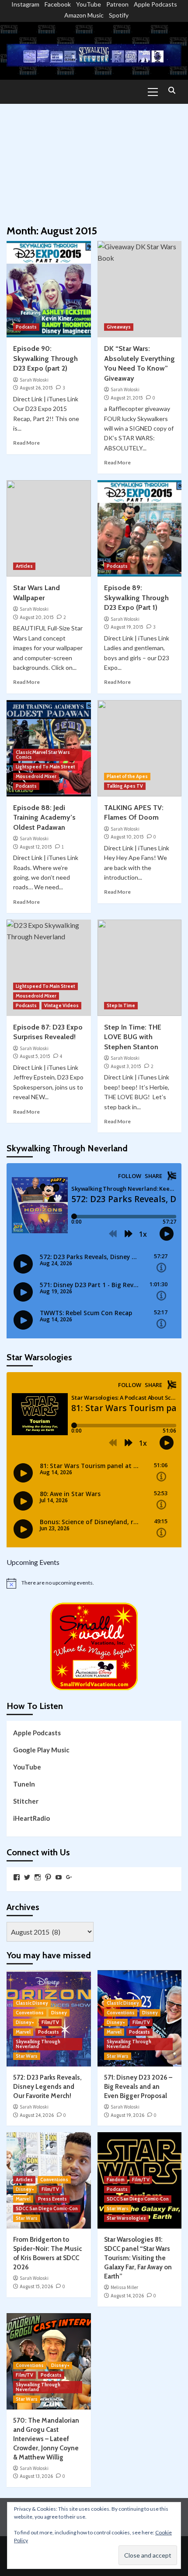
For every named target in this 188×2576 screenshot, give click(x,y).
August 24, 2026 (37, 2115)
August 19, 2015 (127, 627)
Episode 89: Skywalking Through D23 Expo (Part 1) (136, 598)
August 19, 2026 (127, 2115)
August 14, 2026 (127, 2296)
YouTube (89, 4)
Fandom (116, 2180)
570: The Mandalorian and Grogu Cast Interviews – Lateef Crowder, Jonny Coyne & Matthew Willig (46, 2439)
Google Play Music (41, 1750)
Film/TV (50, 2022)
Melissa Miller (124, 2287)
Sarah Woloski (34, 380)
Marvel (23, 2032)
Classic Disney (32, 2003)
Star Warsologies (126, 2218)
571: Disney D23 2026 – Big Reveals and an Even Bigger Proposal (138, 2087)
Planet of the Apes (127, 776)
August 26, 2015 (36, 388)
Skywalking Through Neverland (38, 2044)
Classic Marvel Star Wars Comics (43, 755)
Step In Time (121, 1005)
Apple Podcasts (155, 4)
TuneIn (24, 1784)
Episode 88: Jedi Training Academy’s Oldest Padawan (44, 817)
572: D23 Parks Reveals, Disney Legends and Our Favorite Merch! (47, 2087)
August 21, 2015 (127, 398)
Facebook (58, 4)
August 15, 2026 (36, 2286)
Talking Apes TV (125, 786)
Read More (26, 443)
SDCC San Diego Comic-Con (47, 2208)
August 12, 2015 (36, 847)
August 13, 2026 (36, 2476)
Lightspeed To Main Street (45, 767)
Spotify (119, 15)
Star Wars (27, 2056)
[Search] (172, 91)
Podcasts (26, 327)
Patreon (117, 4)
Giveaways (119, 327)
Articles (24, 566)
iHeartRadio (31, 1818)
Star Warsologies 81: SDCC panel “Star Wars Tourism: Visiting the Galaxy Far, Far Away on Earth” (138, 2258)
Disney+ (25, 2022)
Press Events (52, 2199)
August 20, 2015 (37, 617)
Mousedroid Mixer (36, 776)
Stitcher (26, 1801)
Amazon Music (84, 15)
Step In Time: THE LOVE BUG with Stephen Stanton (133, 1037)
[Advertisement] (94, 160)
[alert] (94, 1583)
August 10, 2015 (127, 837)
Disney (59, 2013)
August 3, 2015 (126, 1066)
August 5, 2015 (35, 1056)
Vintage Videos (61, 1005)
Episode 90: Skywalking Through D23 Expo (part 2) (45, 358)
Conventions (30, 2013)
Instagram (25, 4)
